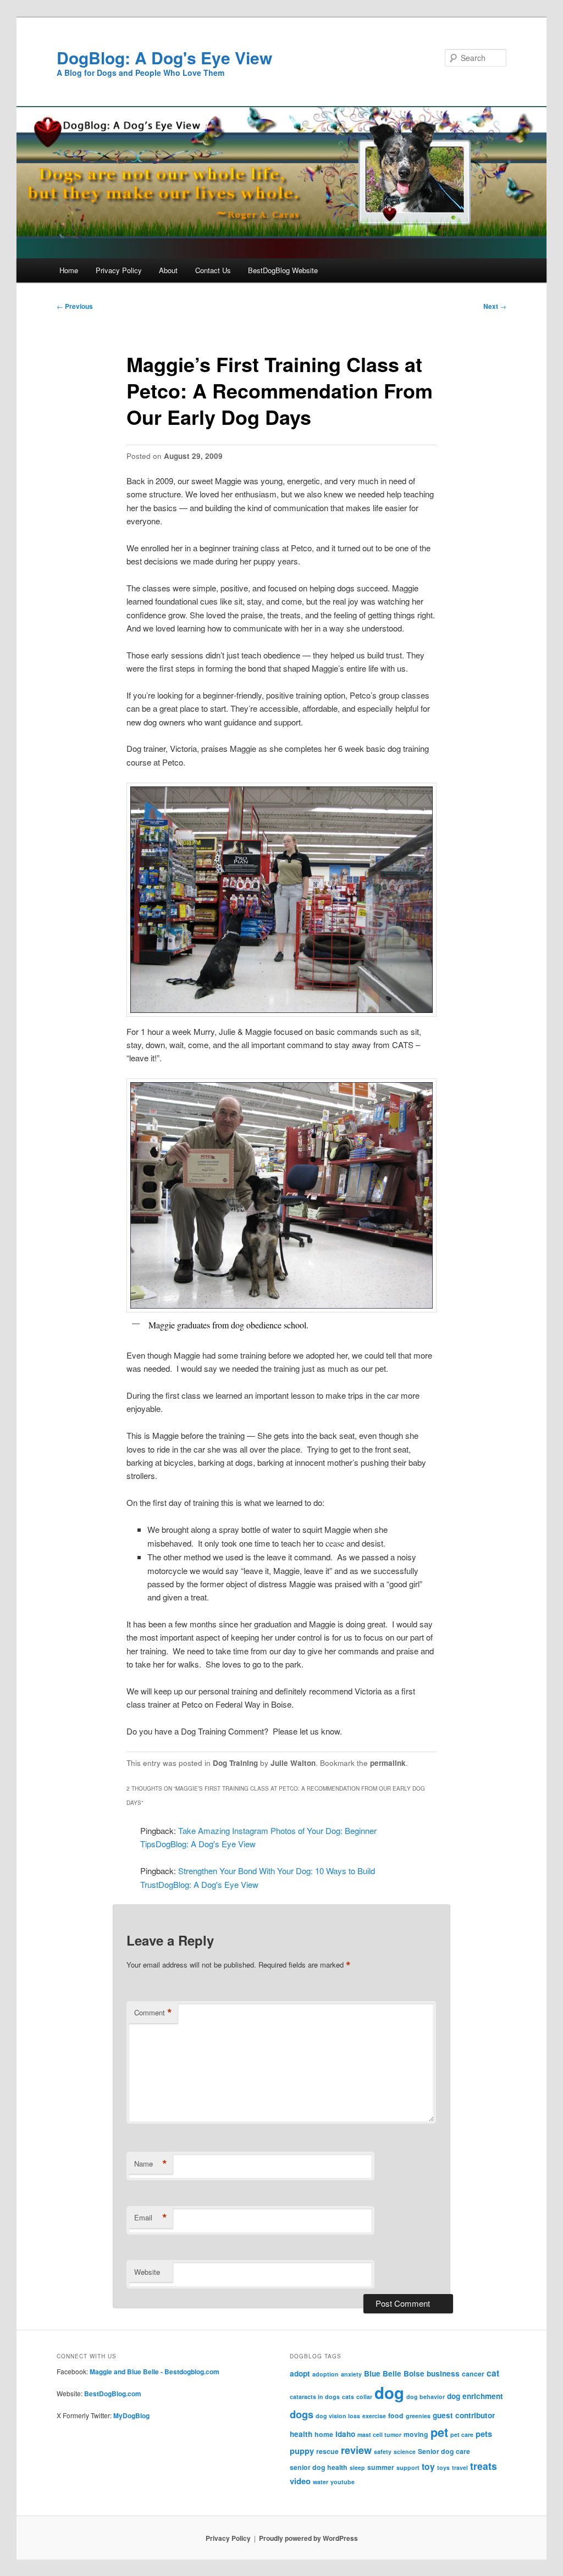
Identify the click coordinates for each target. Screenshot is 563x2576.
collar (364, 2397)
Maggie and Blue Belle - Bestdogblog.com (154, 2372)
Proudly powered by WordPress (308, 2538)
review (356, 2450)
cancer (473, 2374)
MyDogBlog (131, 2416)
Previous (75, 306)
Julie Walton (293, 1763)
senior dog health (319, 2467)
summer (381, 2467)
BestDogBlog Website (283, 270)
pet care (462, 2434)
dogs (302, 2414)
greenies (418, 2416)
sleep (357, 2467)
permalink (388, 1763)
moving (416, 2434)
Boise (414, 2373)
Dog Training (235, 1763)
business (443, 2373)
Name (151, 2164)
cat (493, 2373)
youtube (343, 2482)
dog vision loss (338, 2416)
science (405, 2452)
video (300, 2481)
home (324, 2434)
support (408, 2467)
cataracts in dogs (315, 2397)
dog (389, 2392)
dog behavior (426, 2397)
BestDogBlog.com (113, 2394)
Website (147, 2272)
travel (460, 2467)
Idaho (345, 2434)
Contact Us (213, 270)
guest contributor (464, 2415)
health (301, 2434)
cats (348, 2397)
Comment (153, 2013)
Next (495, 306)
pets (484, 2434)
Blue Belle (383, 2373)
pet (439, 2432)
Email (151, 2218)
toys (443, 2467)
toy (428, 2466)
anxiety (351, 2374)
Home (69, 270)
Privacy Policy (119, 270)
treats (484, 2466)
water (321, 2482)
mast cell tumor (379, 2434)
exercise (374, 2416)
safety (383, 2452)
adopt (300, 2373)
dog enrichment (475, 2396)
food (396, 2416)
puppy (302, 2451)
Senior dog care (444, 2451)
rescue (327, 2451)
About (168, 270)
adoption (325, 2374)
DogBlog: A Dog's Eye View (164, 57)
